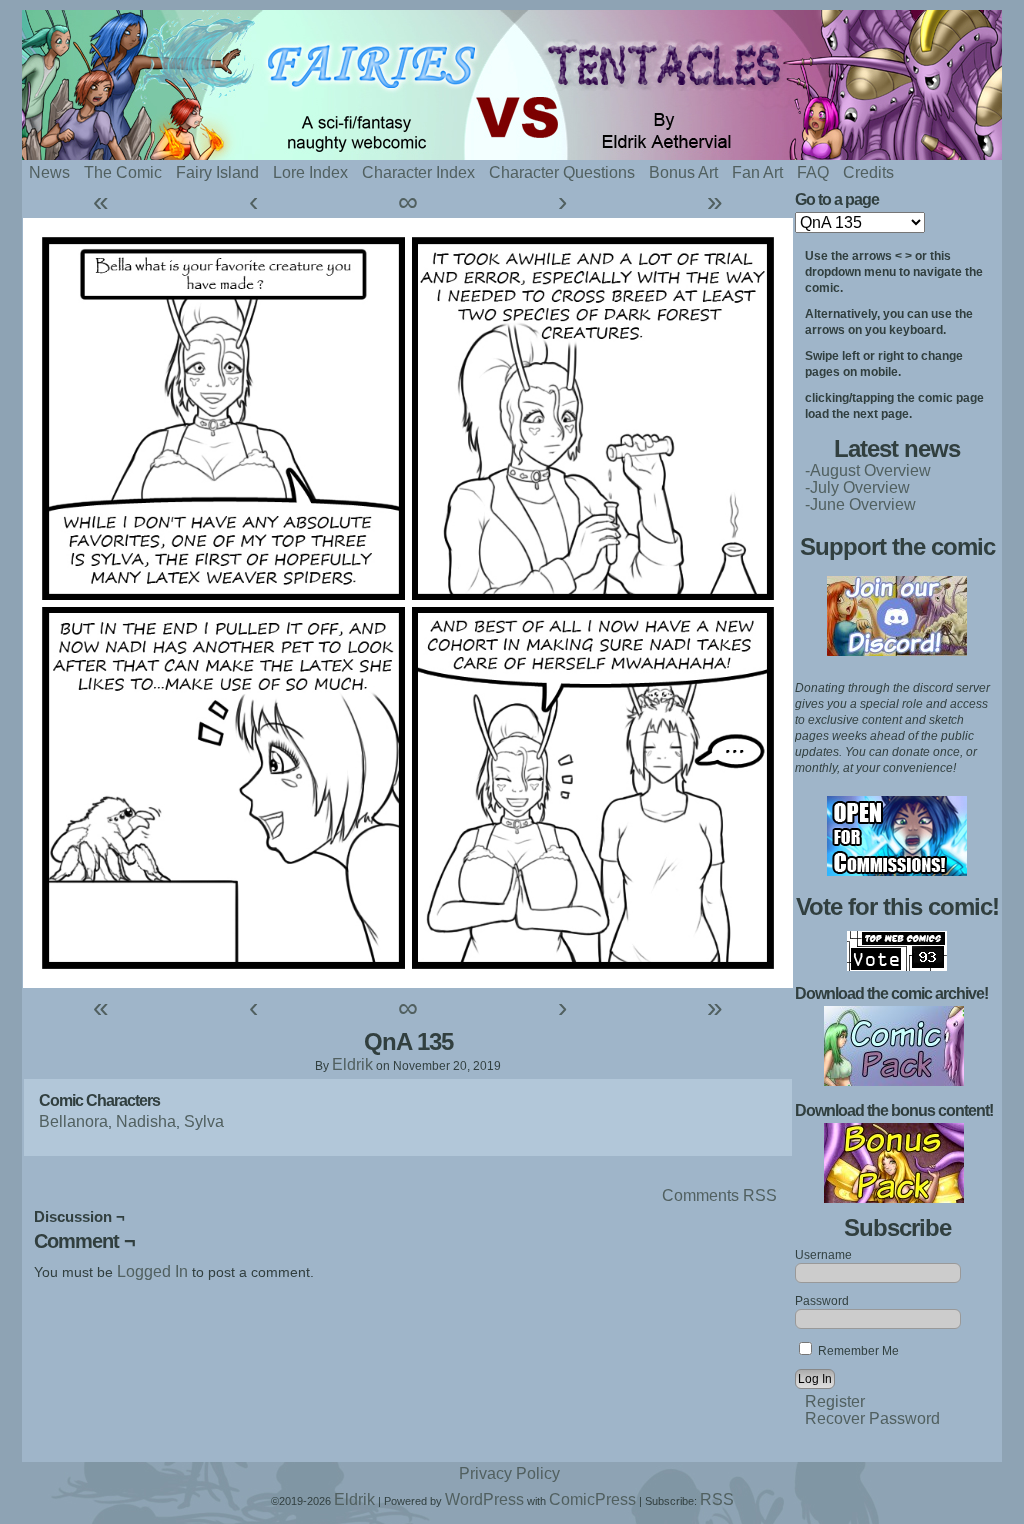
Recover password (872, 1418)
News (49, 172)
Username (823, 1255)
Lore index (310, 172)
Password (822, 1301)
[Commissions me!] (897, 870)
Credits (868, 172)
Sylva (204, 1121)
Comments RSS (719, 1195)
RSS (717, 1499)
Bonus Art (683, 172)
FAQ (813, 172)
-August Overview (868, 470)
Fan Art (757, 172)
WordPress (484, 1499)
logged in (152, 1271)
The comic (123, 172)
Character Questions (562, 172)
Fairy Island (217, 172)
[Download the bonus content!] (894, 1197)
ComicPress (592, 1499)
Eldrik (352, 1064)
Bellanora (73, 1121)
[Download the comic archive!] (894, 1080)
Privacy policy (509, 1473)
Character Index (418, 172)
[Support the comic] (897, 650)
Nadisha (146, 1121)
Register (835, 1401)
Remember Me (857, 1351)
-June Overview (860, 504)
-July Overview (857, 487)
